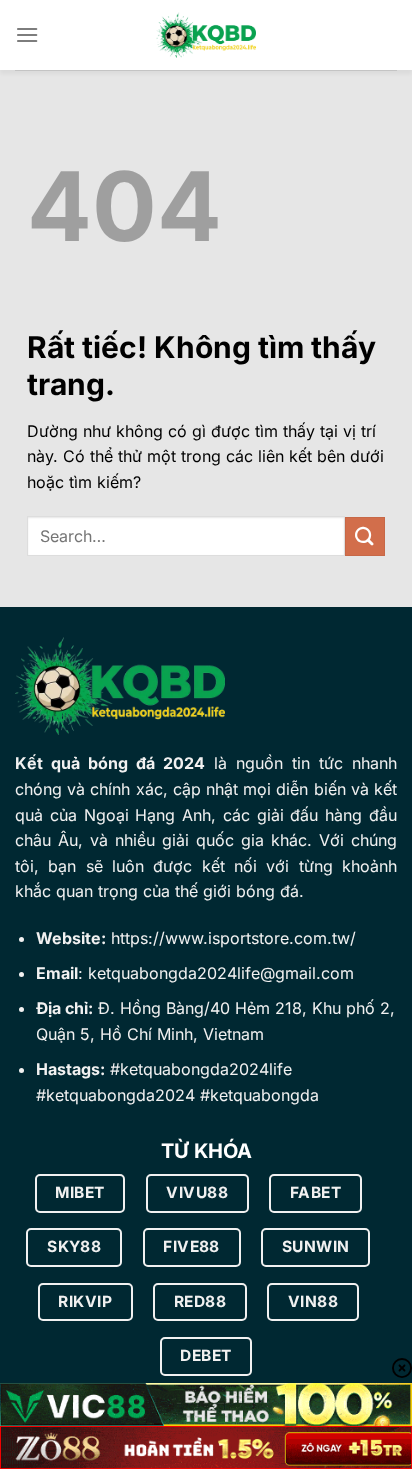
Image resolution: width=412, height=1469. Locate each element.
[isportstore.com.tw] (206, 35)
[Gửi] (365, 536)
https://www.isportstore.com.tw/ (233, 938)
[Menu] (27, 34)
